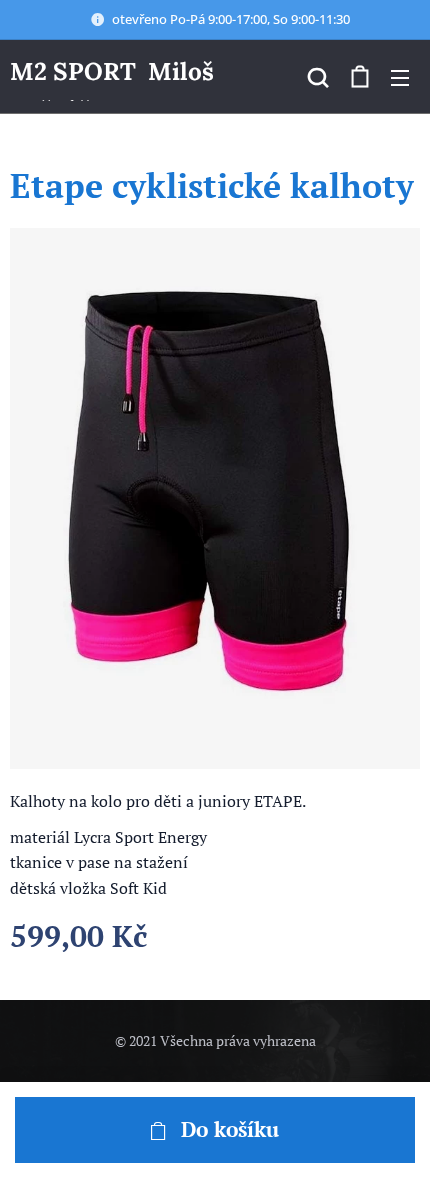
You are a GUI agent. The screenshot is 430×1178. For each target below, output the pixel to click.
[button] (318, 77)
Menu (400, 77)
